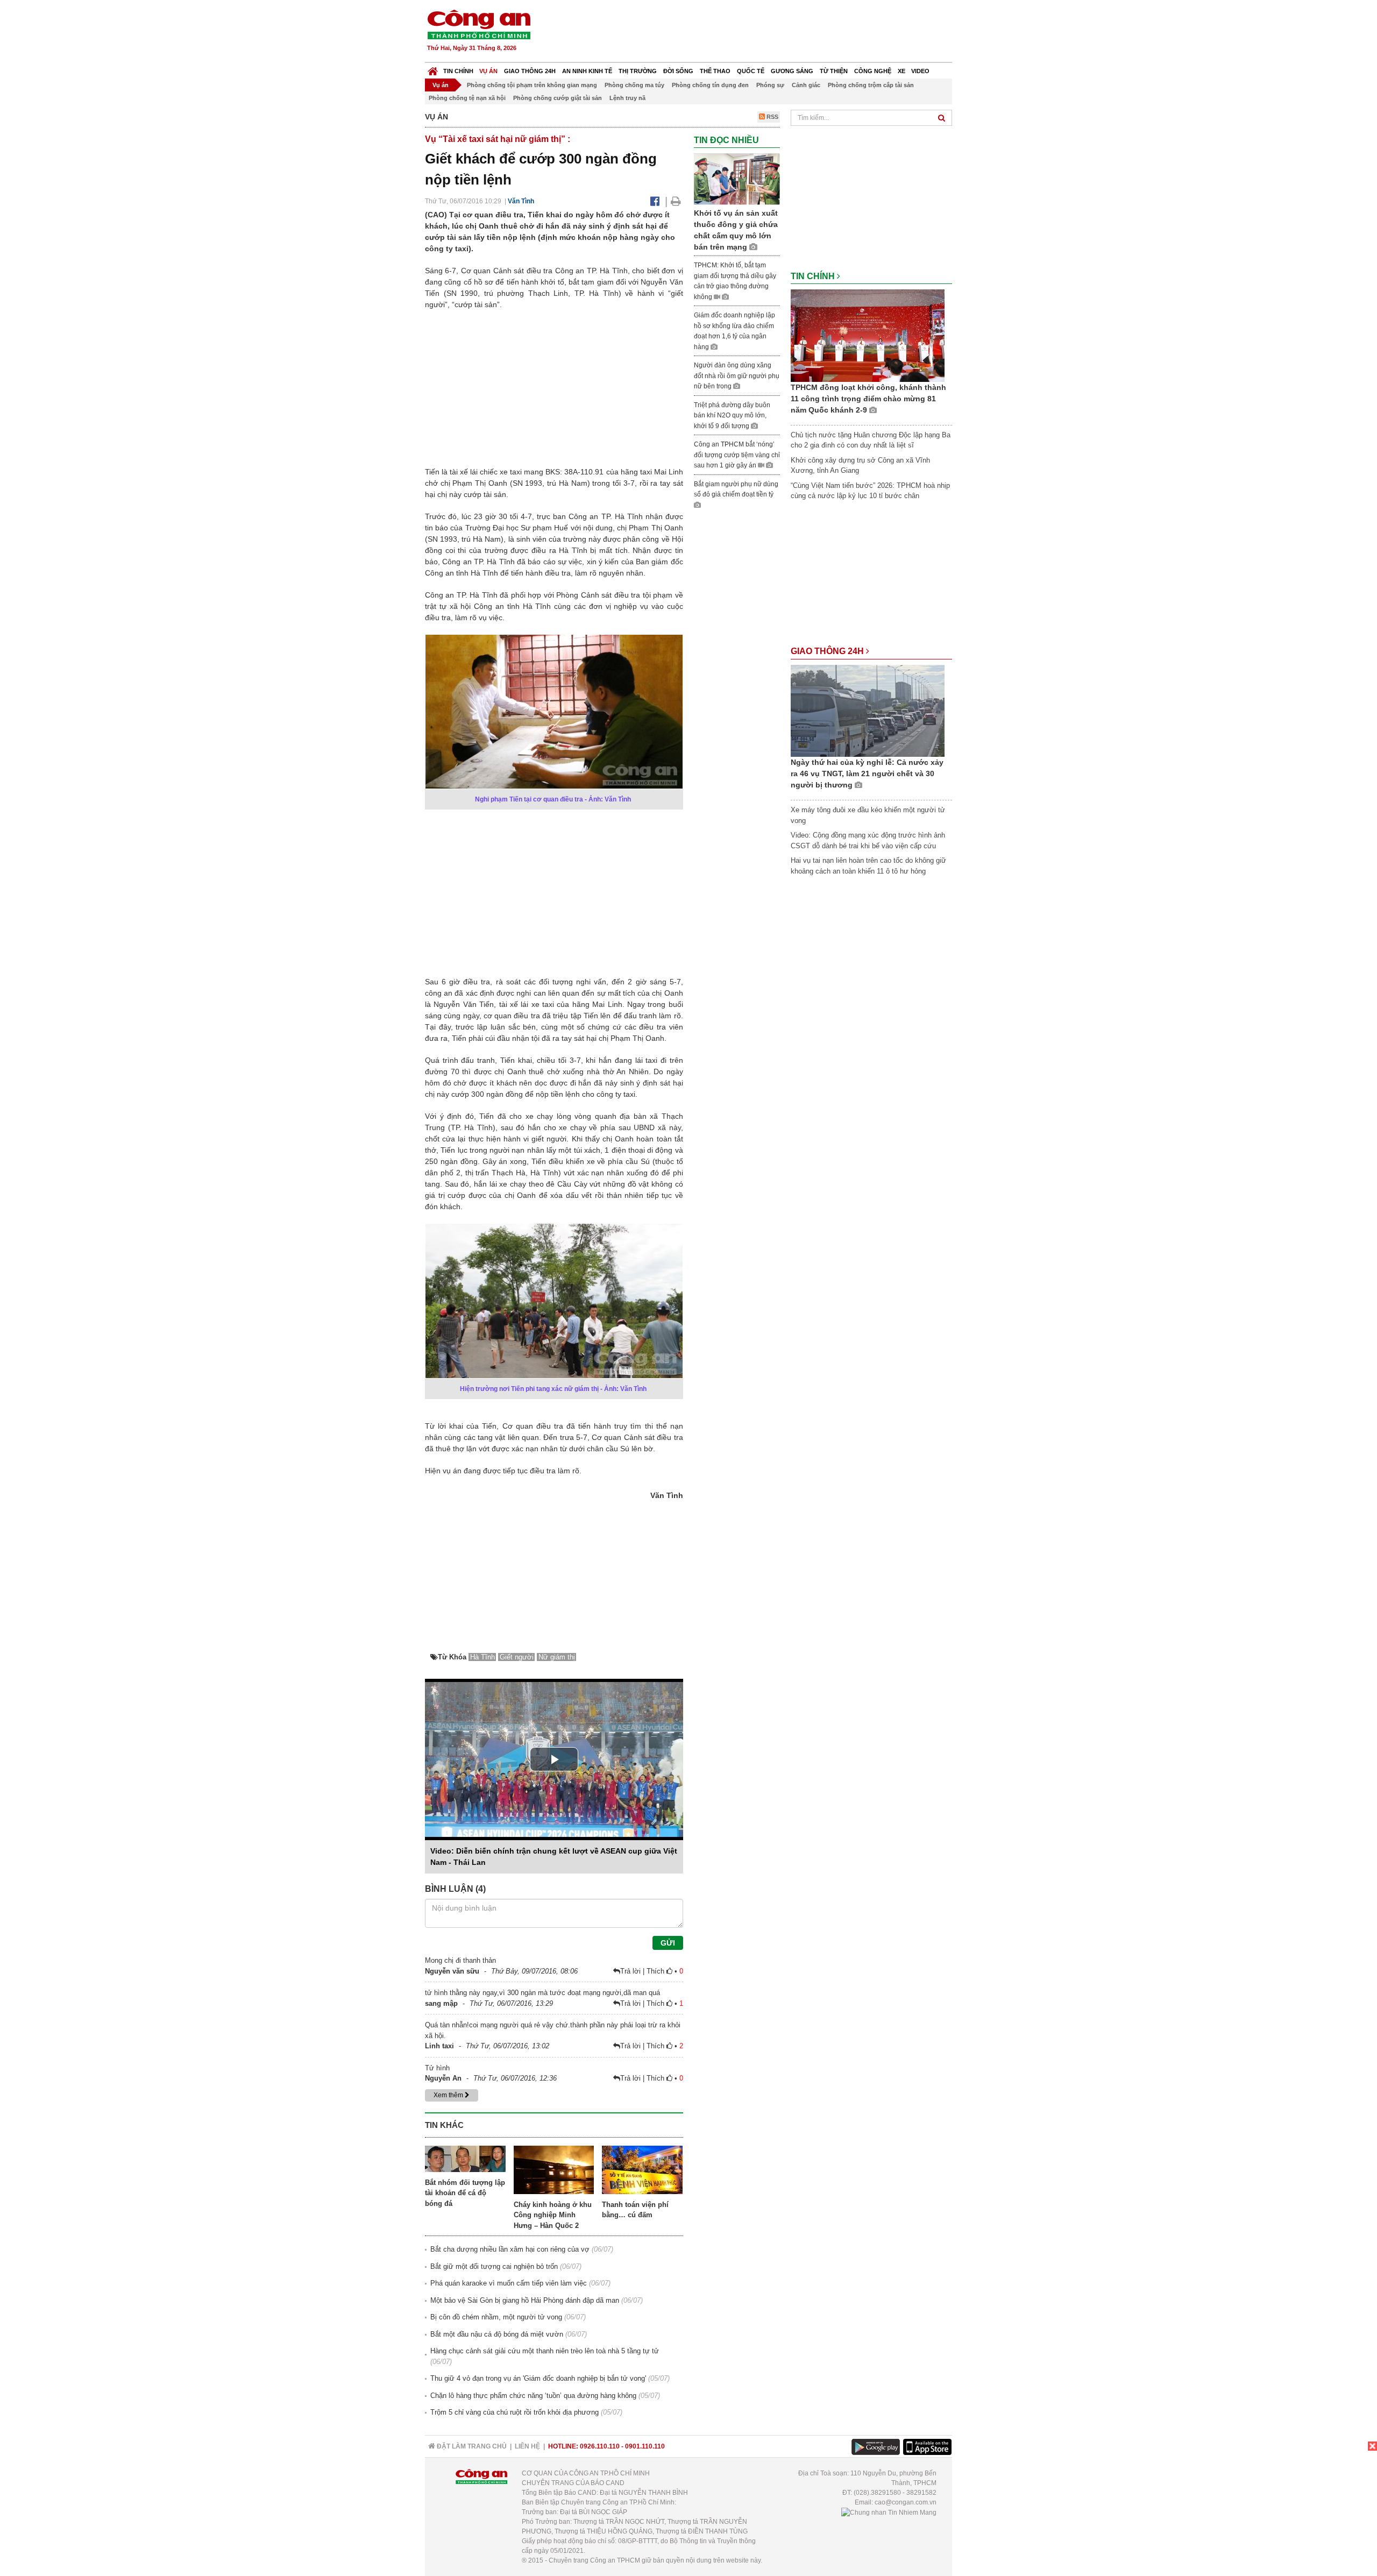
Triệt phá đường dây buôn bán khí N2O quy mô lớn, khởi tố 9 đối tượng (732, 416)
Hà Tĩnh (482, 1657)
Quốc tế (751, 71)
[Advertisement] (757, 32)
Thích (656, 1971)
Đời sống (678, 71)
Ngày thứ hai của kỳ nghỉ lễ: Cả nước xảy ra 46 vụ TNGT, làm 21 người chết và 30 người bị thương (867, 773)
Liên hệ (527, 2446)
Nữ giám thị (557, 1657)
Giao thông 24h (530, 71)
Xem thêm (449, 2095)
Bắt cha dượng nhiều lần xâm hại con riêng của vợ (510, 2249)
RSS (772, 117)
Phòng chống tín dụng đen (710, 85)
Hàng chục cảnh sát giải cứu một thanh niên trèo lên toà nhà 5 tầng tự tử (545, 2351)
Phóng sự (770, 85)
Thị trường (638, 71)
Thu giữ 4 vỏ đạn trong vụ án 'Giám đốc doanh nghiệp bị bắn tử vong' (538, 2378)
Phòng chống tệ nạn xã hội (467, 98)
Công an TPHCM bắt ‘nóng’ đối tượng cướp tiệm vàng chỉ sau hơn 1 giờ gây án (737, 455)
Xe (902, 71)
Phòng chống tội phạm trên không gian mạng (532, 85)
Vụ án (488, 71)
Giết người (517, 1657)
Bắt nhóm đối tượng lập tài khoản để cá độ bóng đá (465, 2193)
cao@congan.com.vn (906, 2502)
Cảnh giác (806, 85)
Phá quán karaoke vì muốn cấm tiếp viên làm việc (509, 2283)
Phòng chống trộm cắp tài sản (871, 85)
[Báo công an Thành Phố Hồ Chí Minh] (479, 24)
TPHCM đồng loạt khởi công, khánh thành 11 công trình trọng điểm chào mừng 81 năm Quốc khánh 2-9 (868, 399)
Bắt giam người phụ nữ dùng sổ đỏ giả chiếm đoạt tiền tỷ (736, 489)
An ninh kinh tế (587, 71)
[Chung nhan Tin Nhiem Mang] (889, 2512)
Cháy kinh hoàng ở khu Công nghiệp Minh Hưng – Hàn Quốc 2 (553, 2215)
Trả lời (631, 1971)
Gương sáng (792, 71)
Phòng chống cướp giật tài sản (558, 98)
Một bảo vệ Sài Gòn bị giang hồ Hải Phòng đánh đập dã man (525, 2300)
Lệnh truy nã (627, 98)
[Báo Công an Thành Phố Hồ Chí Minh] (433, 69)
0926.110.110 (600, 2446)
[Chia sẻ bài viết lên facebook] (655, 201)
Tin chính (458, 71)
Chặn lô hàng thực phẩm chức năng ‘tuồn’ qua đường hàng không (533, 2396)
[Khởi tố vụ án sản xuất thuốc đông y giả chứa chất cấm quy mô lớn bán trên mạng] (737, 179)
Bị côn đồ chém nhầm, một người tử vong (496, 2317)
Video (920, 71)
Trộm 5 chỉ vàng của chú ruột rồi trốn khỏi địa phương (514, 2412)
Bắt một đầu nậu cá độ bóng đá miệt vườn (497, 2334)
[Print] (676, 201)
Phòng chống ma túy (634, 85)
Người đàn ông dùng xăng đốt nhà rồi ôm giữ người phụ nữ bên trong (737, 376)
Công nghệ (873, 71)
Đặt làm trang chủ (471, 2446)
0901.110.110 (645, 2446)
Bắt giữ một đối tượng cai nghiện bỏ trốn (494, 2266)
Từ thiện (834, 71)
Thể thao (715, 71)
